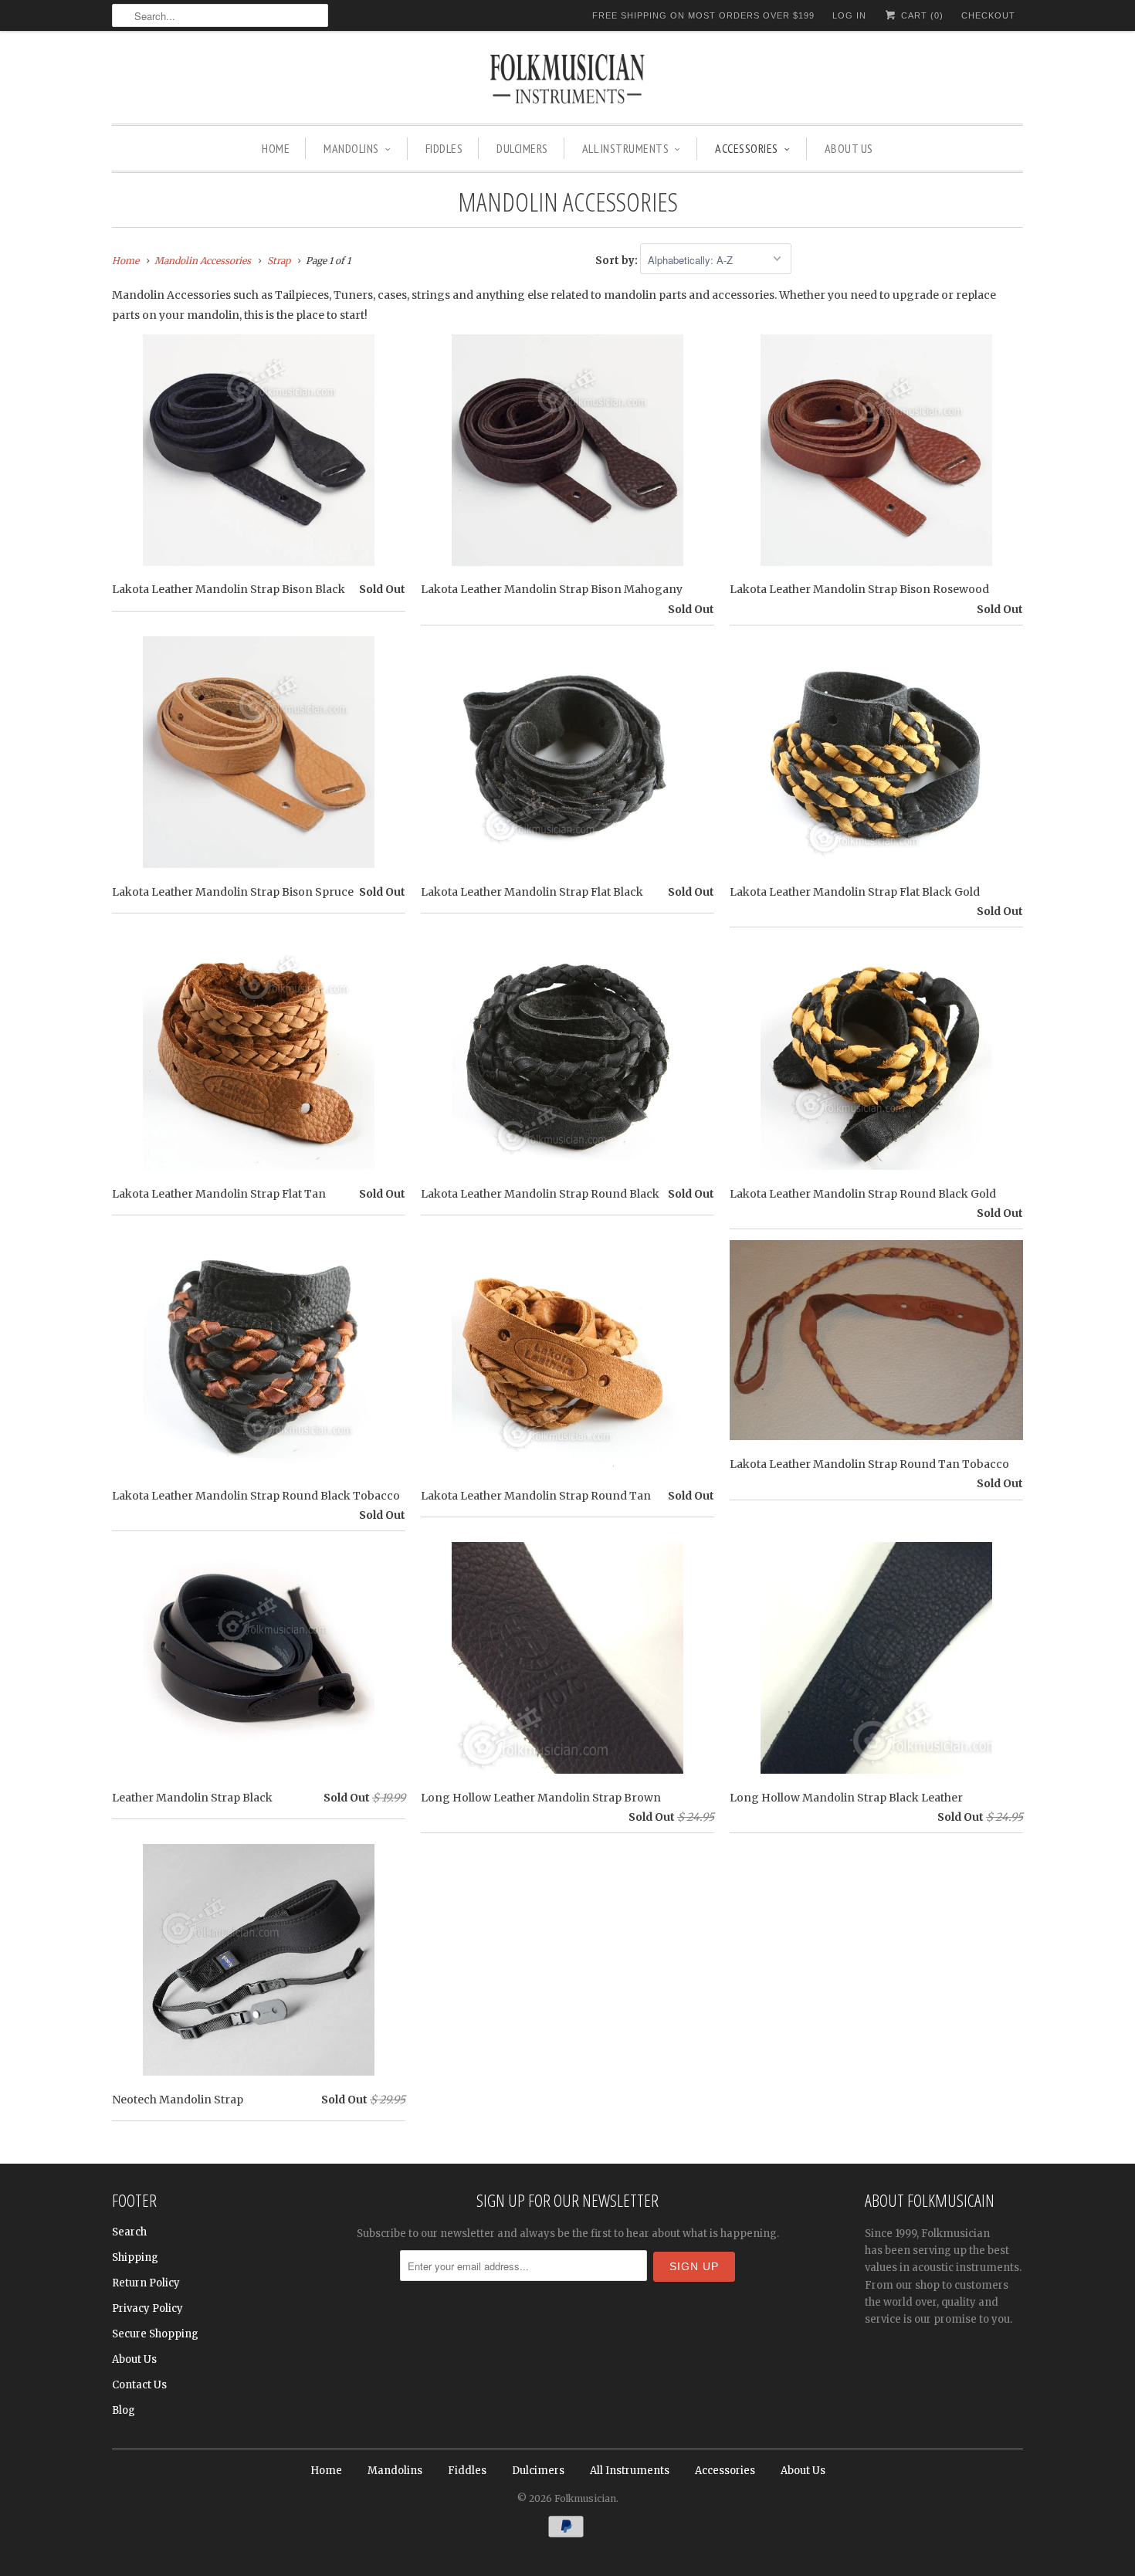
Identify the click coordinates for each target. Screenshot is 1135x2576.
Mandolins (351, 148)
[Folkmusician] (567, 81)
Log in (849, 15)
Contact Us (139, 2385)
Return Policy (146, 2283)
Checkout (988, 15)
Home (276, 148)
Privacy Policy (147, 2308)
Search (129, 2232)
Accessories (747, 148)
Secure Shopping (155, 2334)
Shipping (135, 2257)
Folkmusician (585, 2498)
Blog (124, 2410)
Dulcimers (522, 148)
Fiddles (444, 148)
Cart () (921, 15)
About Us (849, 148)
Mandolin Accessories (568, 202)
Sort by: (618, 261)
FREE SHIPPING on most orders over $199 (703, 15)
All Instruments (626, 148)
